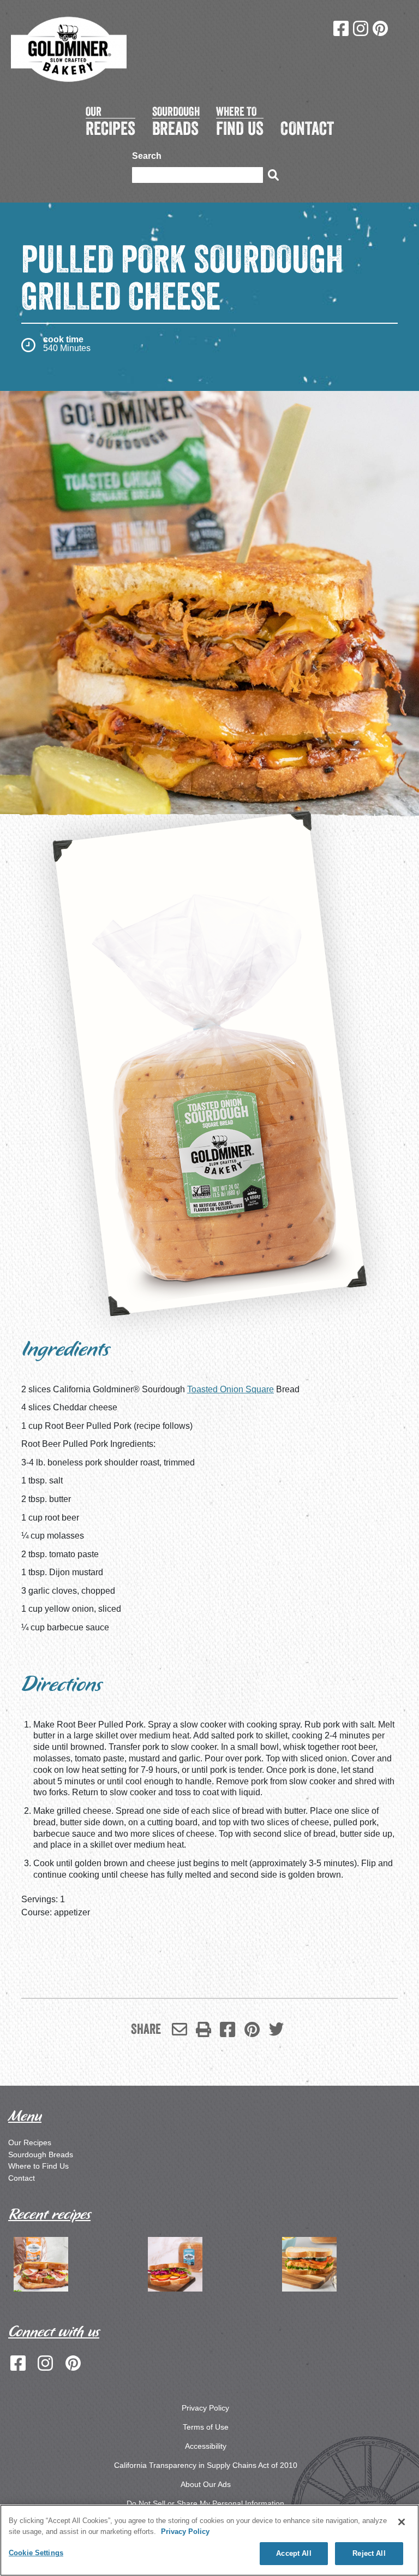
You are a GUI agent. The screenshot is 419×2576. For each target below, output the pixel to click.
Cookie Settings (36, 2553)
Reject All (369, 2553)
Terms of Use (206, 2427)
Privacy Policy (205, 2408)
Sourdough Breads (41, 2154)
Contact (22, 2178)
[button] (203, 2029)
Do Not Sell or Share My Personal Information (205, 2503)
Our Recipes (30, 2142)
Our (110, 121)
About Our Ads (206, 2484)
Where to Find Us (38, 2166)
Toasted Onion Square (231, 1389)
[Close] (402, 2522)
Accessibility (206, 2446)
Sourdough (176, 121)
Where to (240, 121)
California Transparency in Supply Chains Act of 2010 (206, 2465)
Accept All (294, 2553)
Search (147, 156)
